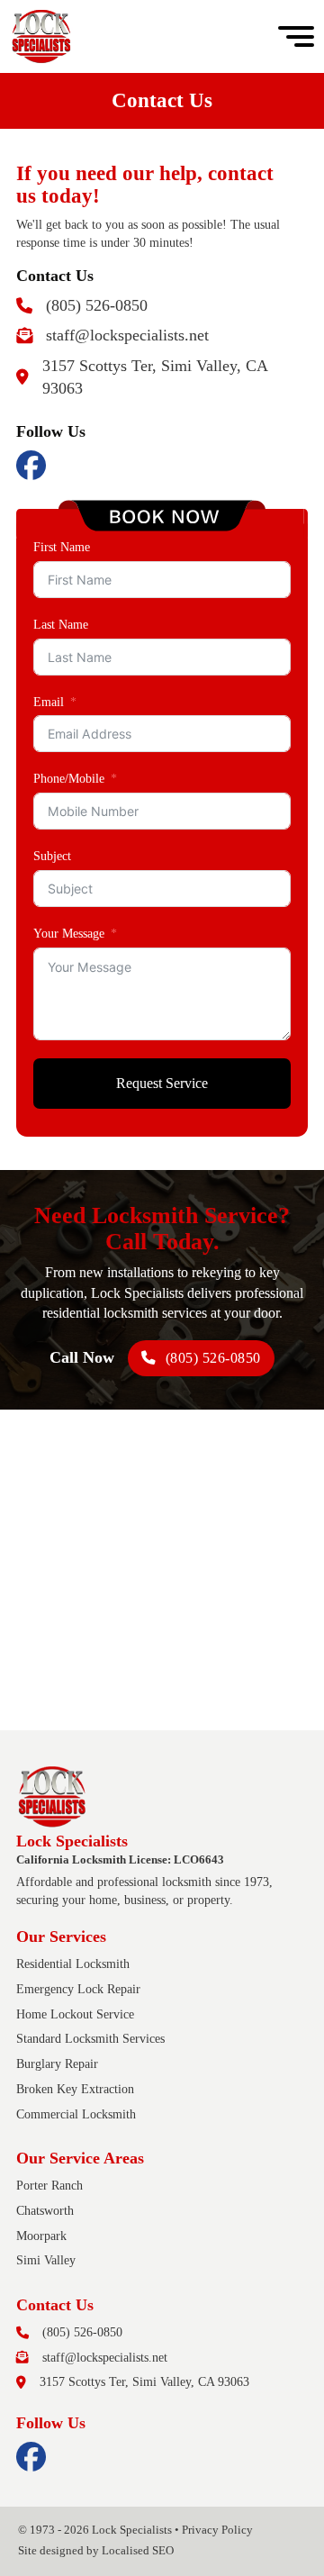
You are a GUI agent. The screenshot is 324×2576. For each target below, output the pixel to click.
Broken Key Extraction (75, 2089)
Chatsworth (45, 2210)
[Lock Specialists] (41, 36)
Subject (52, 856)
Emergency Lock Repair (78, 1989)
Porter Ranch (49, 2185)
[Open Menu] (296, 37)
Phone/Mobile (69, 778)
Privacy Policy (217, 2530)
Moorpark (41, 2236)
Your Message (69, 933)
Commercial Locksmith (76, 2114)
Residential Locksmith (73, 1964)
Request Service (162, 1083)
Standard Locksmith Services (90, 2038)
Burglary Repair (57, 2064)
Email (49, 702)
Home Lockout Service (75, 2014)
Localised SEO (138, 2551)
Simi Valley (46, 2260)
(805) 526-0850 (213, 1358)
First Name (62, 547)
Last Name (61, 624)
